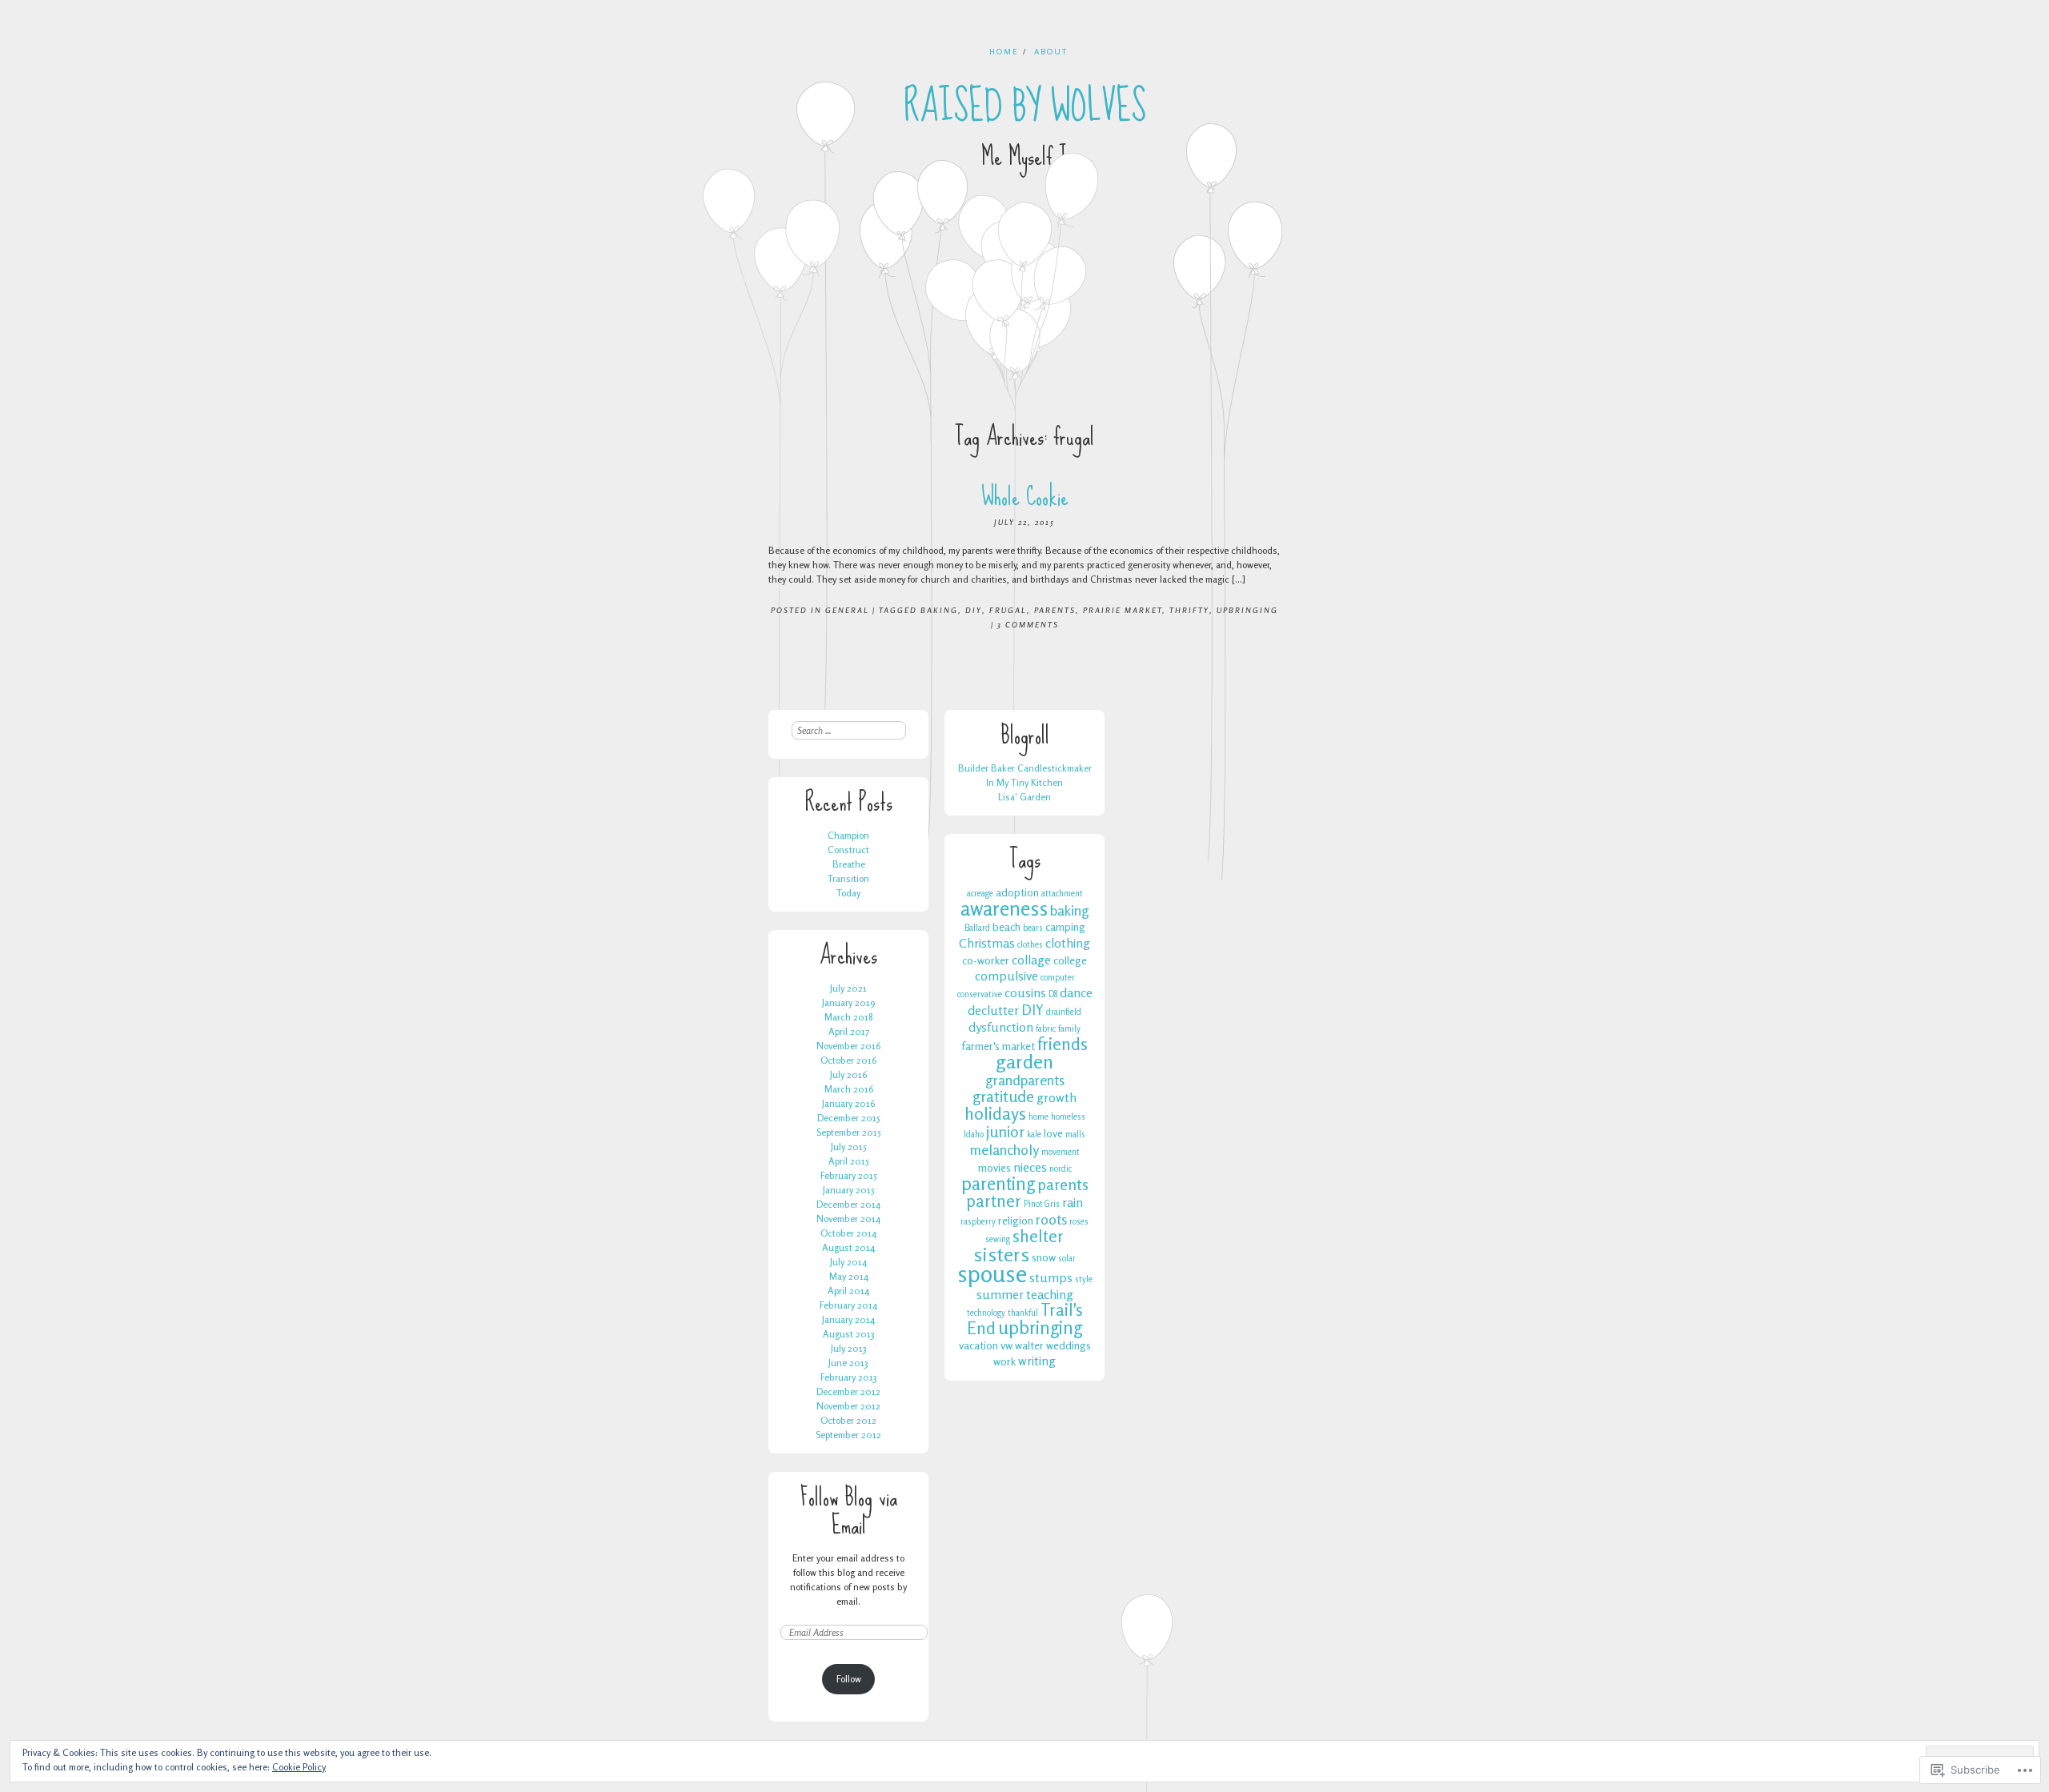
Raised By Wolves (1025, 106)
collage (1031, 960)
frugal (1008, 610)
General (847, 610)
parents (1055, 610)
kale (1034, 1135)
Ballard (977, 928)
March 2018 (849, 1017)
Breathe (849, 864)
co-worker (986, 960)
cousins (1025, 992)
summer (1000, 1294)
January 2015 (849, 1190)
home (1039, 1117)
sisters (1001, 1254)
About (1051, 51)
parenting (998, 1183)
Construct (848, 850)
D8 (1053, 994)
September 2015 (849, 1132)
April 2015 (849, 1161)
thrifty (1189, 610)
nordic (1061, 1169)
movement (1061, 1152)
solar (1067, 1259)
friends (1063, 1044)
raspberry (978, 1222)
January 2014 (848, 1319)
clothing (1068, 943)
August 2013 (849, 1334)
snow (1044, 1257)
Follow (849, 1679)
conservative (980, 994)
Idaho (974, 1135)
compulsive (1006, 976)
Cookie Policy (299, 1767)
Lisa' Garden (1024, 797)
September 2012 (848, 1435)
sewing (998, 1239)
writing (1037, 1361)
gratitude (1003, 1096)
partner (994, 1201)
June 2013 (848, 1363)
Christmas (987, 943)
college (1070, 960)
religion (1016, 1220)
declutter (993, 1010)
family (1069, 1029)
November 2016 (848, 1046)
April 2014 (848, 1291)
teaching (1050, 1294)
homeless (1068, 1117)
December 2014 (848, 1204)
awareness (1004, 908)
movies (994, 1167)
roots (1051, 1219)
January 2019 (848, 1002)
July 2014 (848, 1262)
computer (1058, 978)
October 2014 (848, 1233)
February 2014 (848, 1305)
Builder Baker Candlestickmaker (1025, 768)
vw (1006, 1345)
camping (1065, 926)
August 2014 (848, 1247)
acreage (980, 894)
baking (939, 610)
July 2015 (849, 1147)
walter (1029, 1345)
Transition (848, 878)
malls (1075, 1135)
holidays (995, 1113)
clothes (1030, 945)
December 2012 (848, 1391)
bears (1033, 928)
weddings (1069, 1345)
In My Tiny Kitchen (1024, 782)
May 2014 (849, 1276)
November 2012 (848, 1406)
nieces (1030, 1167)
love (1053, 1133)
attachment (1062, 894)
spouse (992, 1273)
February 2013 (849, 1377)
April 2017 (849, 1031)
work (1004, 1361)
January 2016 (848, 1103)
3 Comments (1028, 624)
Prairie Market (1123, 610)
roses (1079, 1222)
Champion (848, 835)
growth (1057, 1097)
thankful (1023, 1313)
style (1084, 1279)
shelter (1038, 1236)
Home (1004, 51)
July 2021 (848, 988)
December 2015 (849, 1118)
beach (1006, 926)
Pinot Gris (1042, 1204)
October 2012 (848, 1420)
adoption (1017, 892)
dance (1076, 992)
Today (848, 893)
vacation (978, 1345)
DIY (974, 610)
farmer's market (998, 1046)
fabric (1046, 1029)
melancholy (1004, 1149)
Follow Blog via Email (849, 1511)
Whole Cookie (1025, 497)
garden (1024, 1061)
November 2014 (848, 1219)
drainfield (1064, 1012)
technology (986, 1313)
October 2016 (848, 1060)
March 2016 (849, 1089)
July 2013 (849, 1348)
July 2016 (848, 1074)
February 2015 (849, 1175)
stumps (1051, 1277)
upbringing (1247, 610)
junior (1005, 1132)
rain (1073, 1202)
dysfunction (1001, 1027)
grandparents (1025, 1080)
